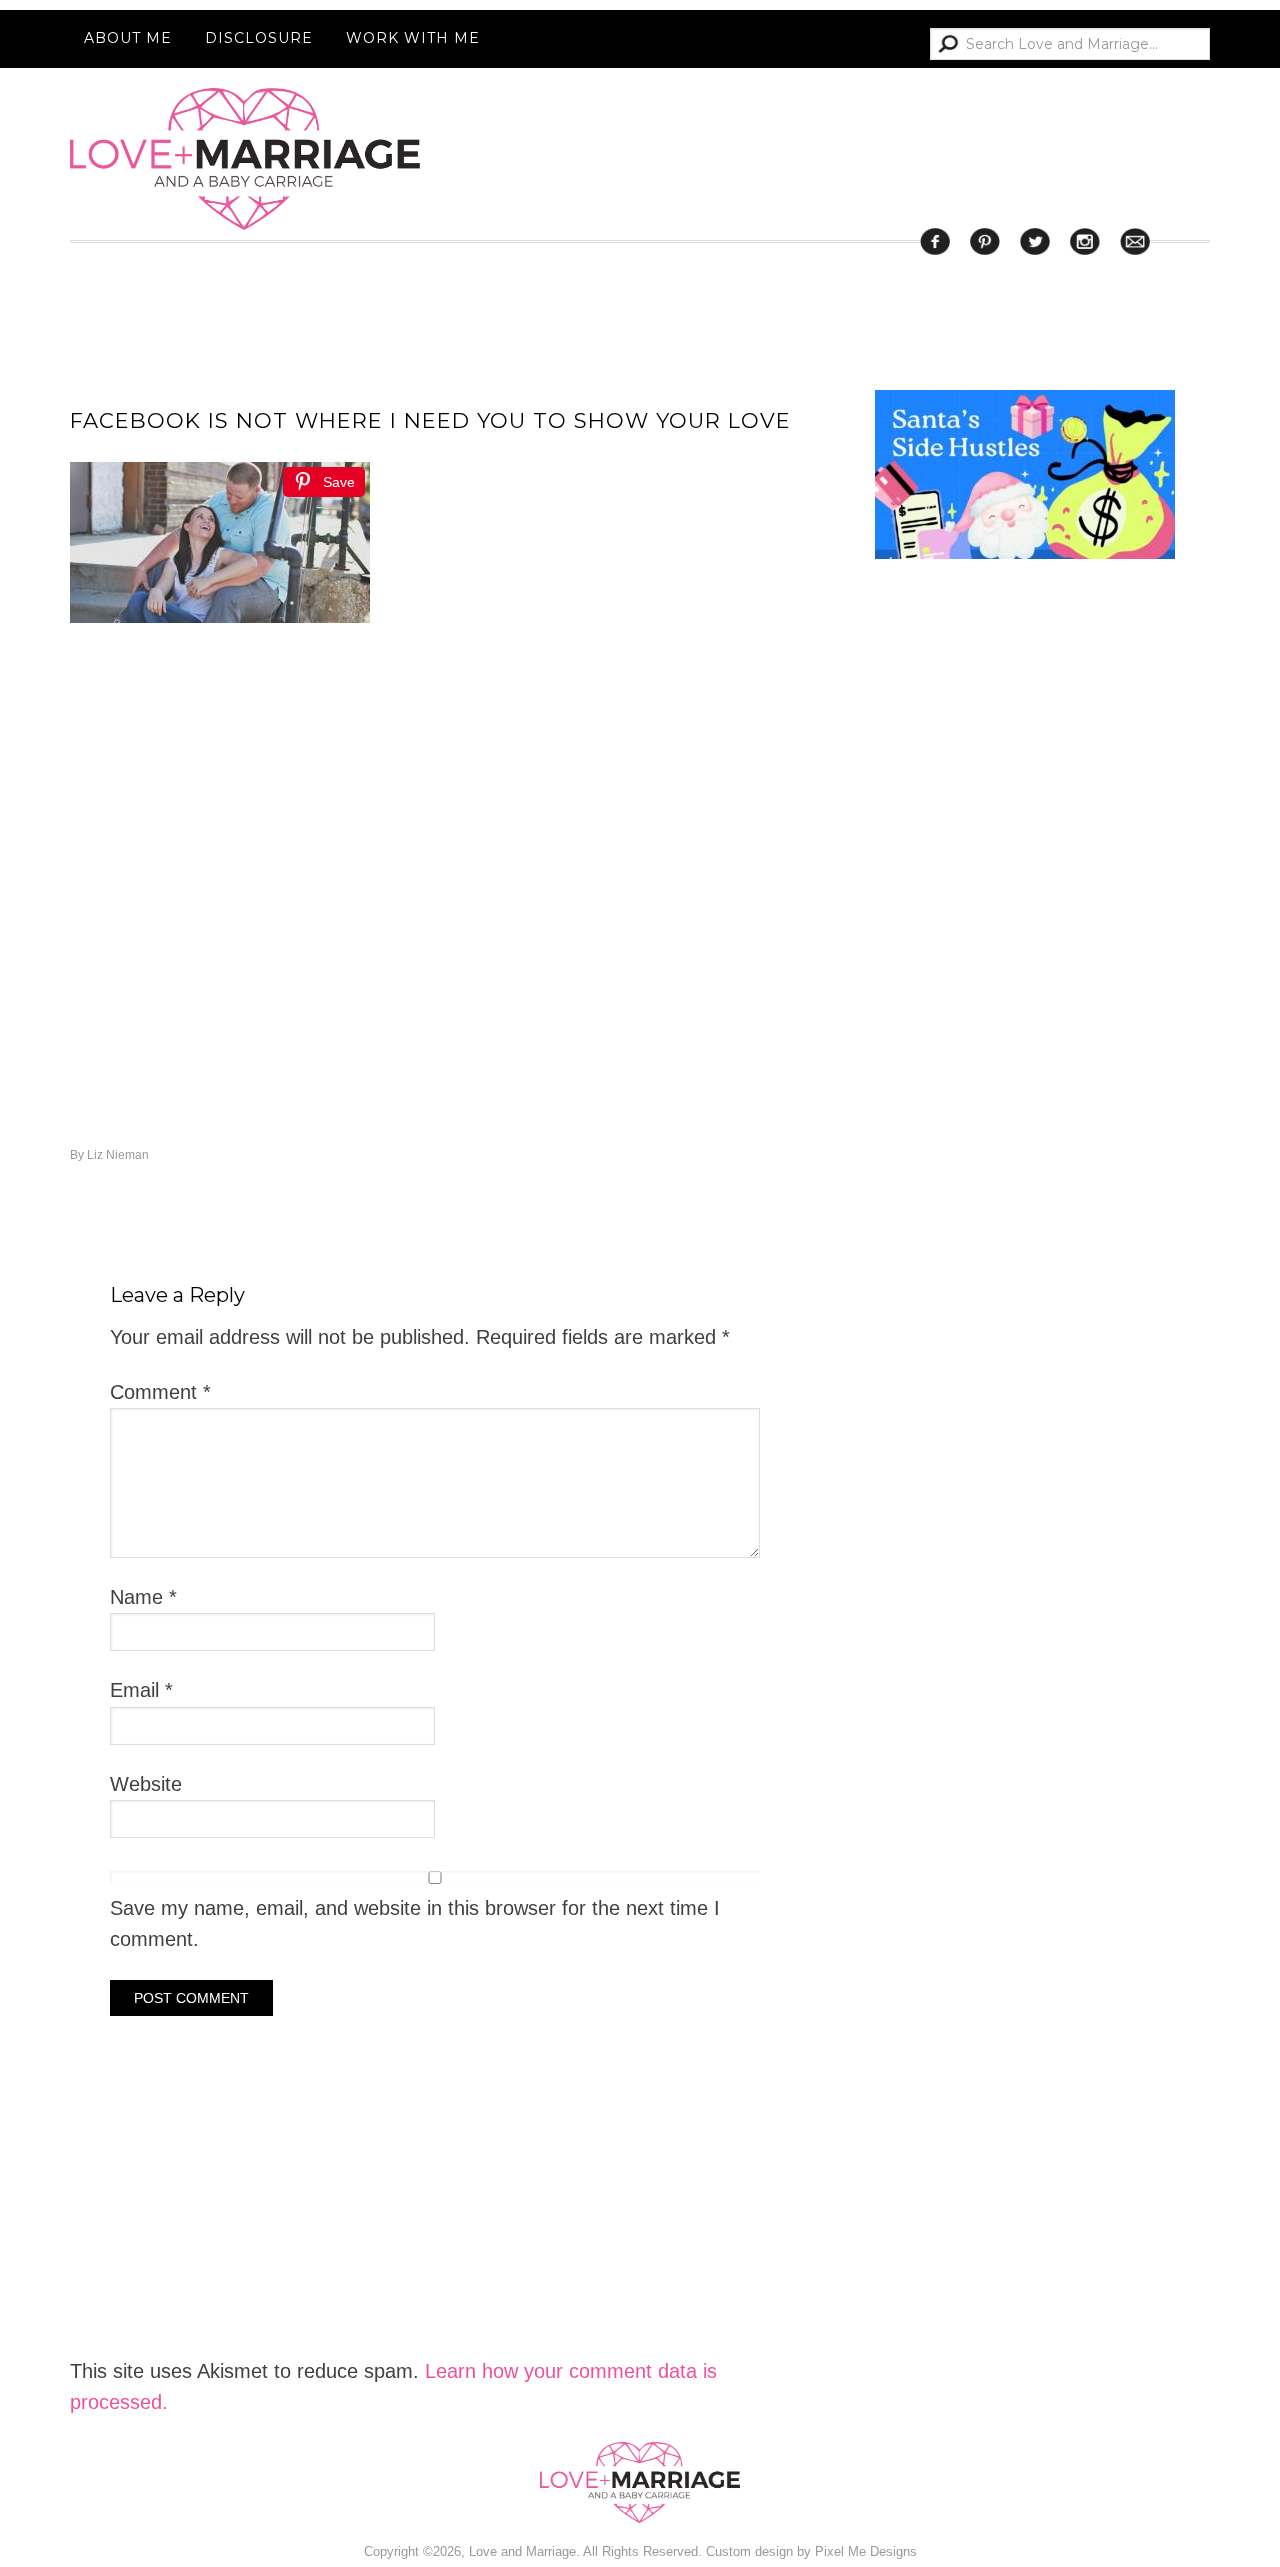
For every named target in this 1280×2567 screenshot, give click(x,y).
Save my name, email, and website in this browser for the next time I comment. (415, 1923)
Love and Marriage (245, 159)
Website (146, 1784)
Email (141, 1690)
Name (143, 1597)
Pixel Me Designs (866, 2551)
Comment (160, 1392)
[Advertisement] (1025, 1378)
